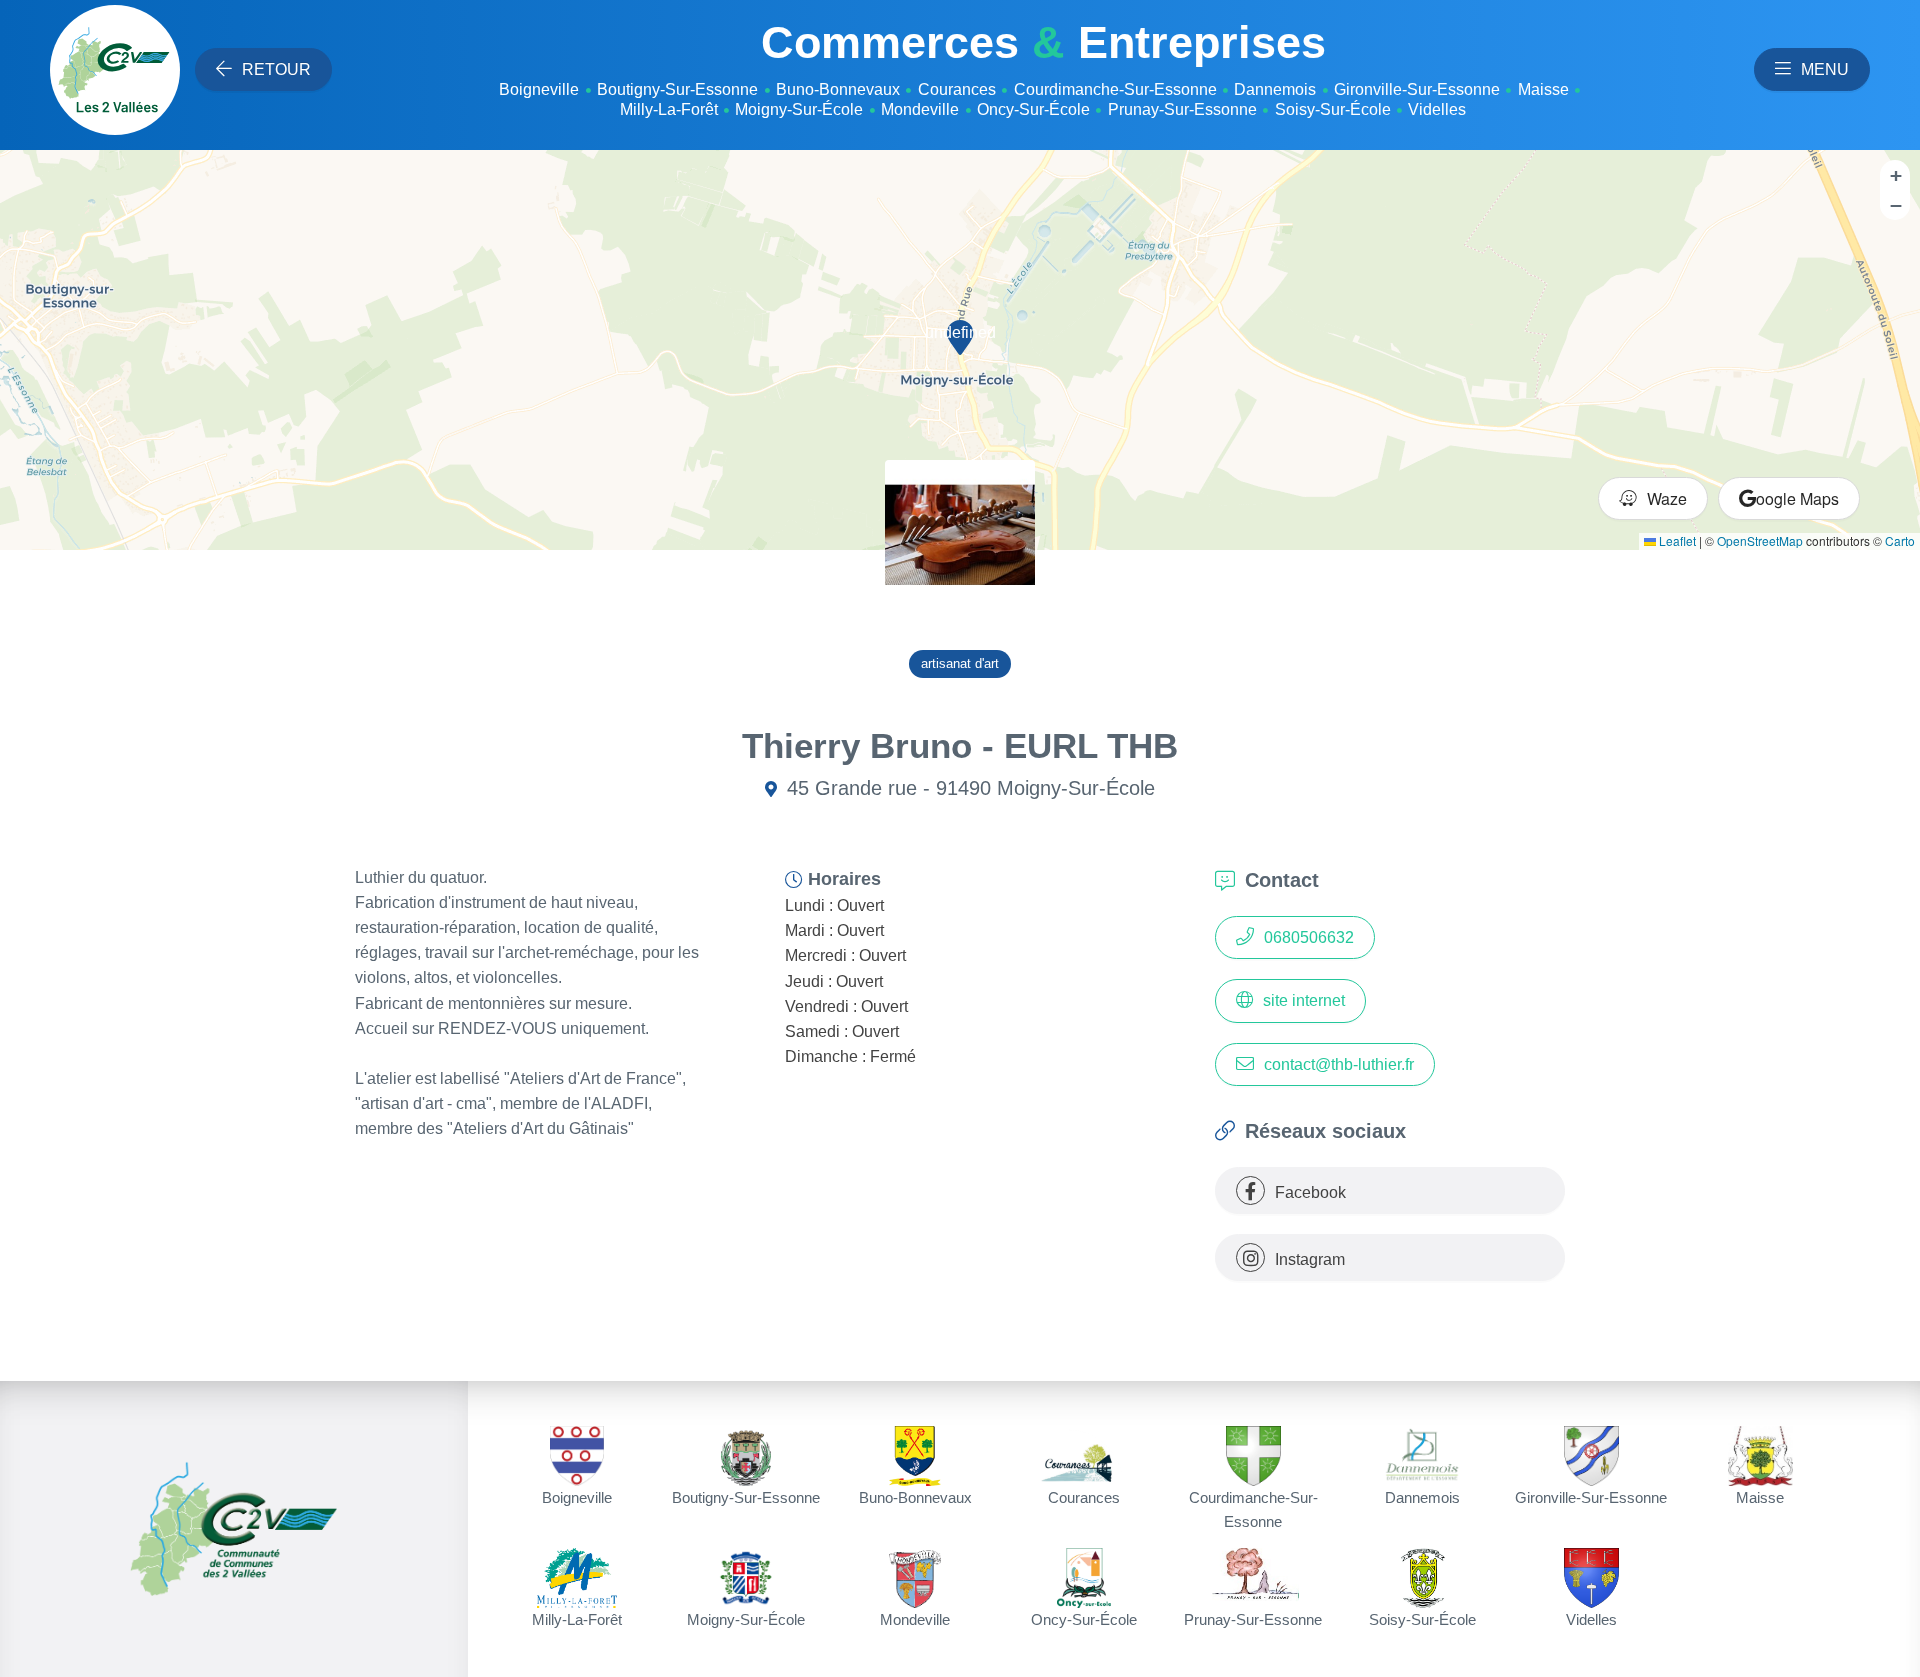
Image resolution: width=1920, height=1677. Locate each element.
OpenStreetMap (1760, 540)
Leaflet (1676, 540)
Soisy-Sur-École (1333, 109)
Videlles (1437, 109)
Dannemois (1275, 89)
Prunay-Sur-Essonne (1182, 109)
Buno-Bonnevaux (838, 89)
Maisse (1543, 89)
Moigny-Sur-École (799, 109)
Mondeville (920, 109)
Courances (957, 89)
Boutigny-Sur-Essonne (677, 89)
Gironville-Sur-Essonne (1417, 89)
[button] (960, 335)
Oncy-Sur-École (1033, 109)
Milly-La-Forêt (669, 109)
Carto (1900, 540)
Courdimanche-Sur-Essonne (1115, 89)
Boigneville (539, 89)
